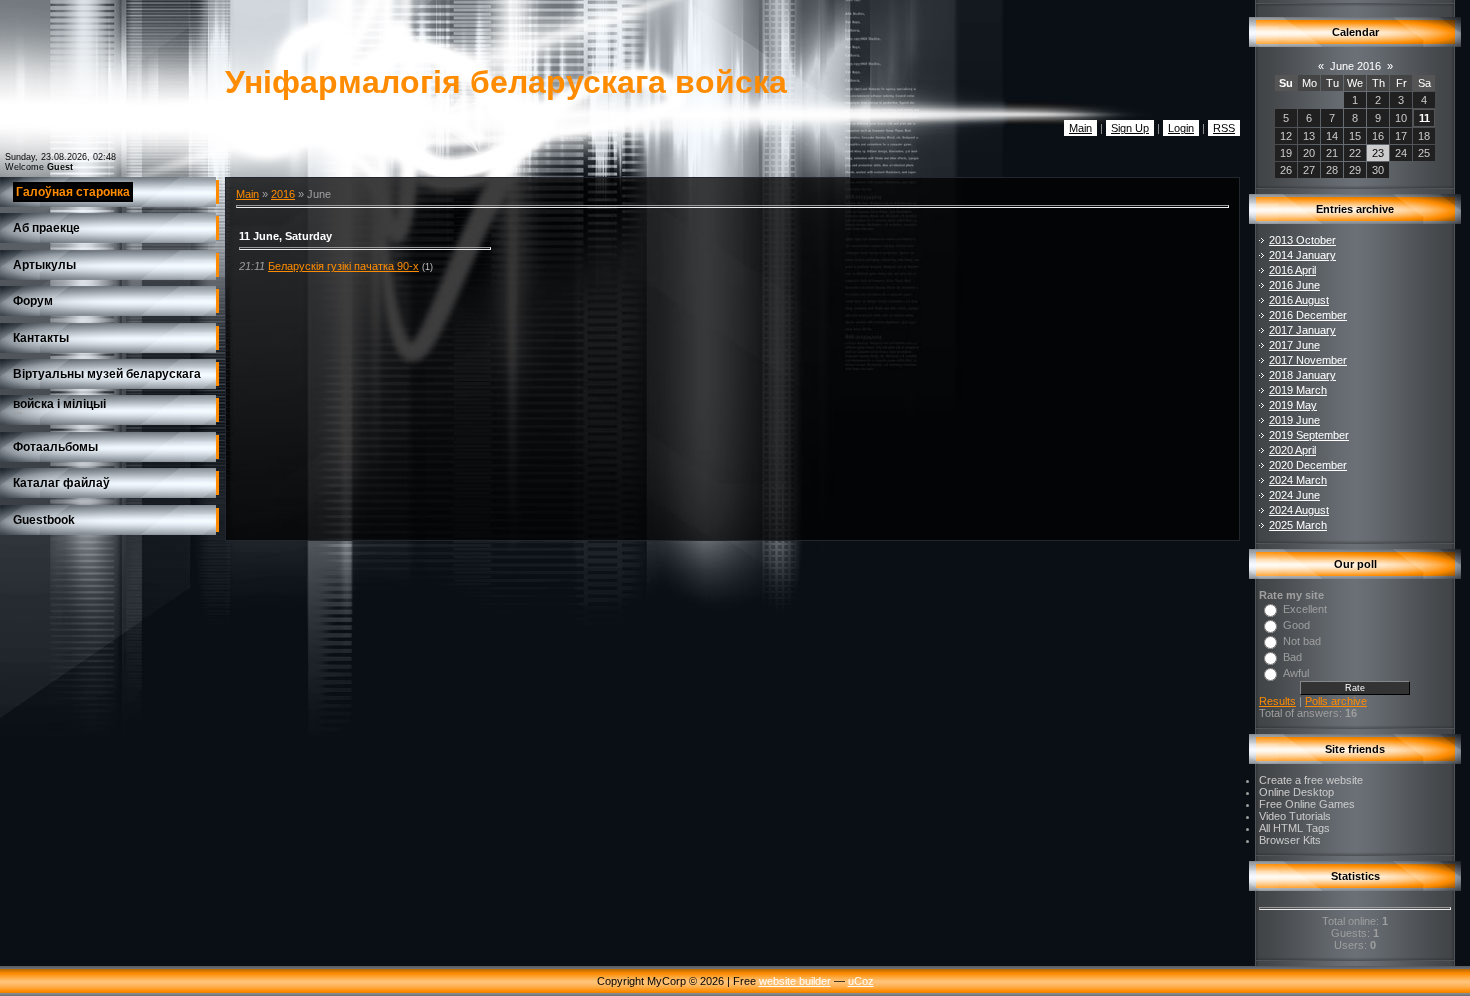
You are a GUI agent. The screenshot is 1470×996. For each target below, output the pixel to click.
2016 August (1299, 300)
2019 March (1298, 390)
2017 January (1302, 330)
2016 (283, 194)
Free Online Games (1307, 804)
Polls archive (1336, 701)
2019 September (1309, 435)
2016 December (1308, 315)
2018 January (1302, 375)
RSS (1224, 128)
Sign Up (1130, 128)
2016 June (1294, 285)
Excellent (1305, 609)
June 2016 (1355, 66)
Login (1181, 128)
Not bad (1302, 641)
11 (1424, 118)
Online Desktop (1296, 792)
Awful (1296, 673)
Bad (1292, 657)
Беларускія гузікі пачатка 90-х (343, 266)
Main (1080, 128)
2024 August (1299, 510)
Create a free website (1311, 780)
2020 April (1292, 450)
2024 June (1294, 495)
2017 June (1294, 345)
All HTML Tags (1294, 828)
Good (1296, 625)
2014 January (1302, 255)
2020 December (1308, 465)
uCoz (861, 981)
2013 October (1302, 240)
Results (1277, 701)
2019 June (1294, 420)
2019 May (1293, 405)
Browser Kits (1290, 840)
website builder (795, 981)
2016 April (1292, 270)
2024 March (1298, 480)
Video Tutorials (1295, 816)
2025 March (1298, 525)
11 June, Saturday (285, 236)
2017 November (1308, 360)
